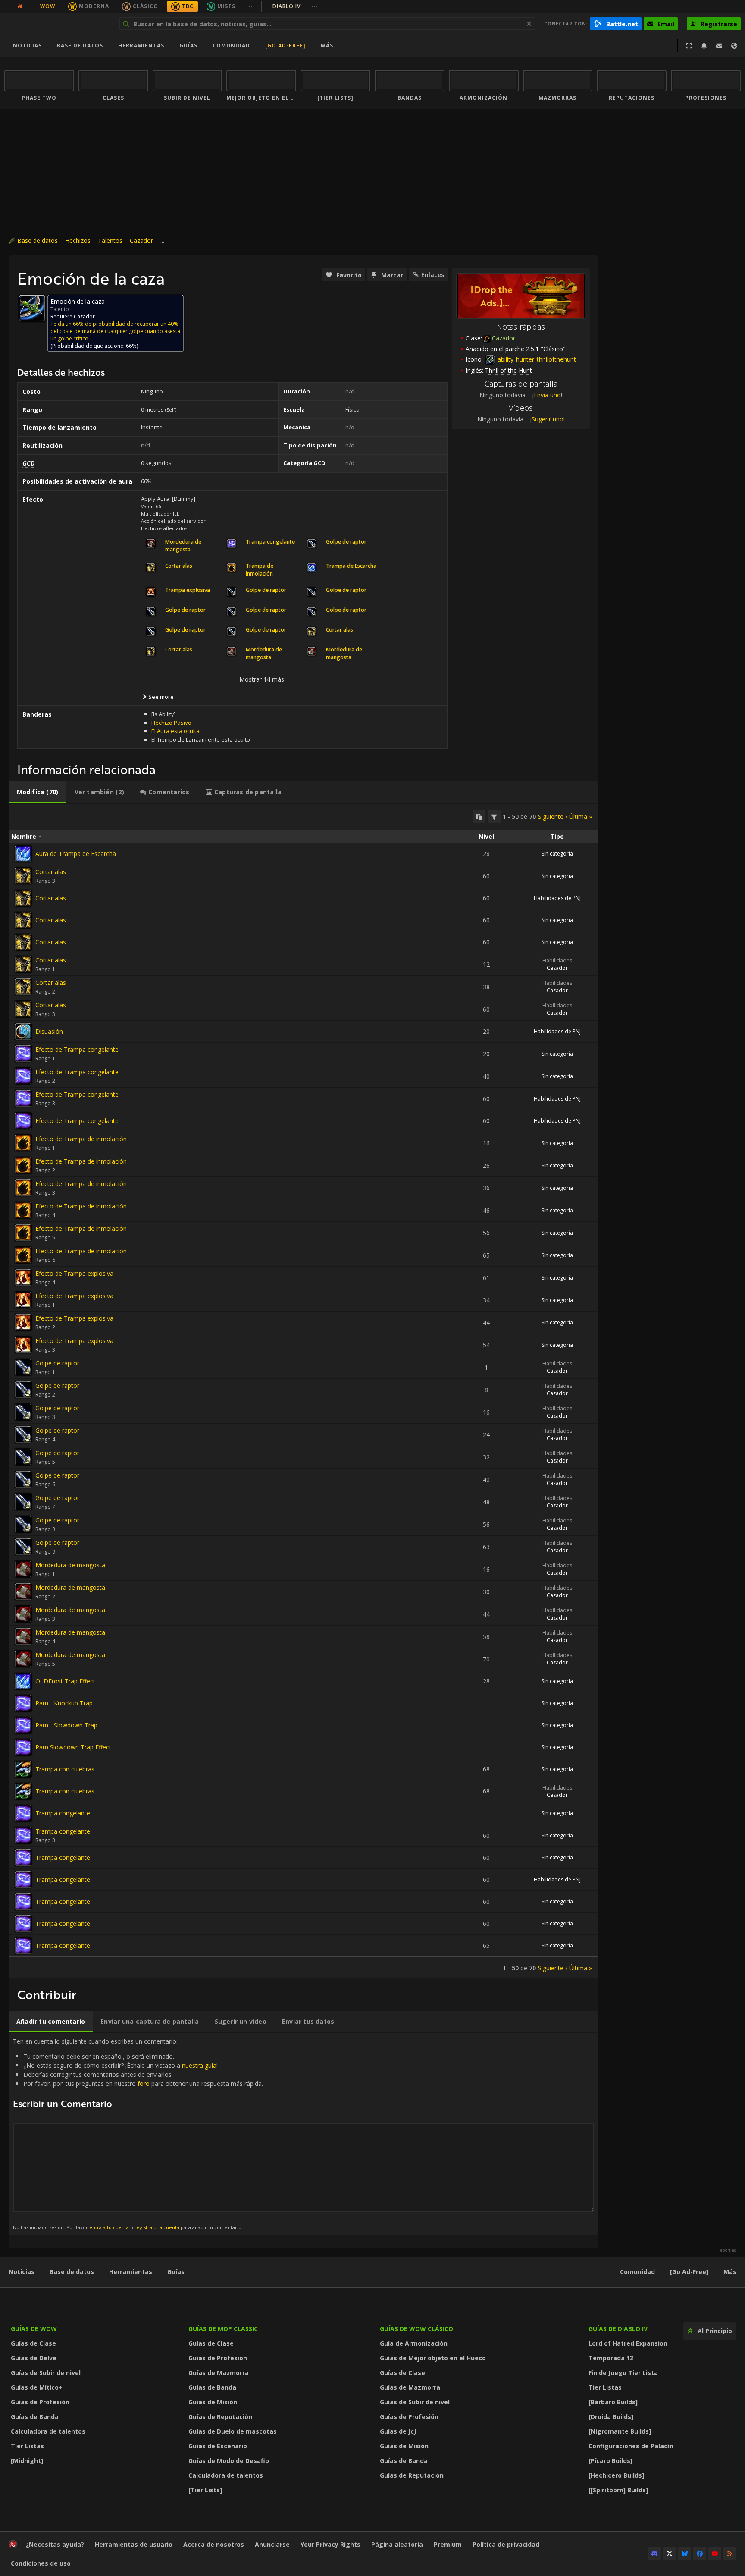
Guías (188, 46)
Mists (226, 6)
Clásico (146, 6)
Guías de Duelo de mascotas (233, 2431)
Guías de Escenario (218, 2446)
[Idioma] (734, 46)
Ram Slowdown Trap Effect (73, 1747)
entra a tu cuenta (109, 2227)
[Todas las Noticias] (20, 6)
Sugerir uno (548, 419)
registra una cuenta (157, 2227)
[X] (670, 2554)
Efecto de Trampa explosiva (74, 1273)
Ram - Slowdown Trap (66, 1725)
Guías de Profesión (40, 2402)
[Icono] (32, 308)
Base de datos (80, 46)
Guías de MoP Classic (223, 2329)
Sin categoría (557, 854)
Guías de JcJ (398, 2431)
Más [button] (327, 46)
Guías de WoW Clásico (416, 2329)
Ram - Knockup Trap (64, 1703)
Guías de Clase (33, 2343)
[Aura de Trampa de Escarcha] (23, 854)
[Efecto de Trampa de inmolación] (23, 1143)
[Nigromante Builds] (620, 2431)
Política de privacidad (506, 2544)
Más (730, 2272)
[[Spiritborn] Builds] (618, 2490)
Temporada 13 (611, 2358)
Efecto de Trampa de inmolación (81, 1139)
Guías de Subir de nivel (46, 2373)
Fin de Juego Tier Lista (623, 2373)
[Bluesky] (685, 2554)
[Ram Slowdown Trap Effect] (23, 1747)
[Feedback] (719, 46)
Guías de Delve (34, 2358)
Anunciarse (272, 2544)
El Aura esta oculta (175, 731)
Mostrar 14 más (262, 679)
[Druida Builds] (611, 2417)
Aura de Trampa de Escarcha (76, 854)
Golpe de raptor (57, 1363)
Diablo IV (295, 6)
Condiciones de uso (41, 2563)
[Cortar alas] (23, 876)
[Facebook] (700, 2554)
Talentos (110, 241)
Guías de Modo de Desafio (229, 2461)
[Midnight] (27, 2461)
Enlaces (433, 275)
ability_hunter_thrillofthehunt (536, 359)
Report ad (727, 2250)
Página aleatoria (397, 2544)
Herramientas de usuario (134, 2544)
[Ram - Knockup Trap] (23, 1703)
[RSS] (730, 2554)
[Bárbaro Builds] (613, 2402)
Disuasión (49, 1031)
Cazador (141, 241)
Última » (581, 816)
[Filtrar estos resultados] (494, 817)
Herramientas (131, 2272)
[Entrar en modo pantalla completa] (689, 46)
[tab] (38, 792)
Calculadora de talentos (48, 2431)
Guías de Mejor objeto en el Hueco (433, 2358)
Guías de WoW (34, 2329)
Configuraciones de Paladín (631, 2446)
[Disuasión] (23, 1032)
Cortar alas (51, 872)
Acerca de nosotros (214, 2544)
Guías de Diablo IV (618, 2329)
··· (249, 6)
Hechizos (78, 241)
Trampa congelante (63, 1813)
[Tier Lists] (205, 2490)
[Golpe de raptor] (23, 1367)
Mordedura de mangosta (70, 1565)
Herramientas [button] (141, 46)
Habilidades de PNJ (557, 898)
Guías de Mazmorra (219, 2373)
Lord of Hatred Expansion (628, 2343)
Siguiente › (552, 816)
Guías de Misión (213, 2402)
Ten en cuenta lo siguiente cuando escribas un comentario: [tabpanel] (138, 2134)
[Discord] (654, 2554)
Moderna (94, 6)
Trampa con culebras (65, 1769)
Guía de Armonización (414, 2343)
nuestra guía (199, 2065)
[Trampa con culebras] (23, 1769)
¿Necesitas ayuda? (55, 2544)
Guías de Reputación (220, 2417)
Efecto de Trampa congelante (77, 1049)
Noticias (27, 46)
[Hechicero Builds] (616, 2475)
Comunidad (231, 46)
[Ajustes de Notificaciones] (704, 46)
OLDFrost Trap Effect (65, 1681)
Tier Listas (27, 2446)
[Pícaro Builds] (610, 2461)
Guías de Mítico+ (37, 2387)
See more (161, 697)
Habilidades (557, 961)
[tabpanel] (304, 1391)
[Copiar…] (479, 817)
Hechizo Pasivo (171, 723)
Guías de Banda (35, 2417)
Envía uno (547, 395)
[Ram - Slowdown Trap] (23, 1725)
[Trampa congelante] (23, 1813)
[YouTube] (715, 2554)
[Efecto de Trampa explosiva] (23, 1277)
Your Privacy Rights (330, 2544)
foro (144, 2084)
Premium (448, 2544)
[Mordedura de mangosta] (23, 1569)
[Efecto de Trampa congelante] (23, 1054)
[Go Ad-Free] (285, 46)
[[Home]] (58, 24)
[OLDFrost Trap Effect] (23, 1681)
